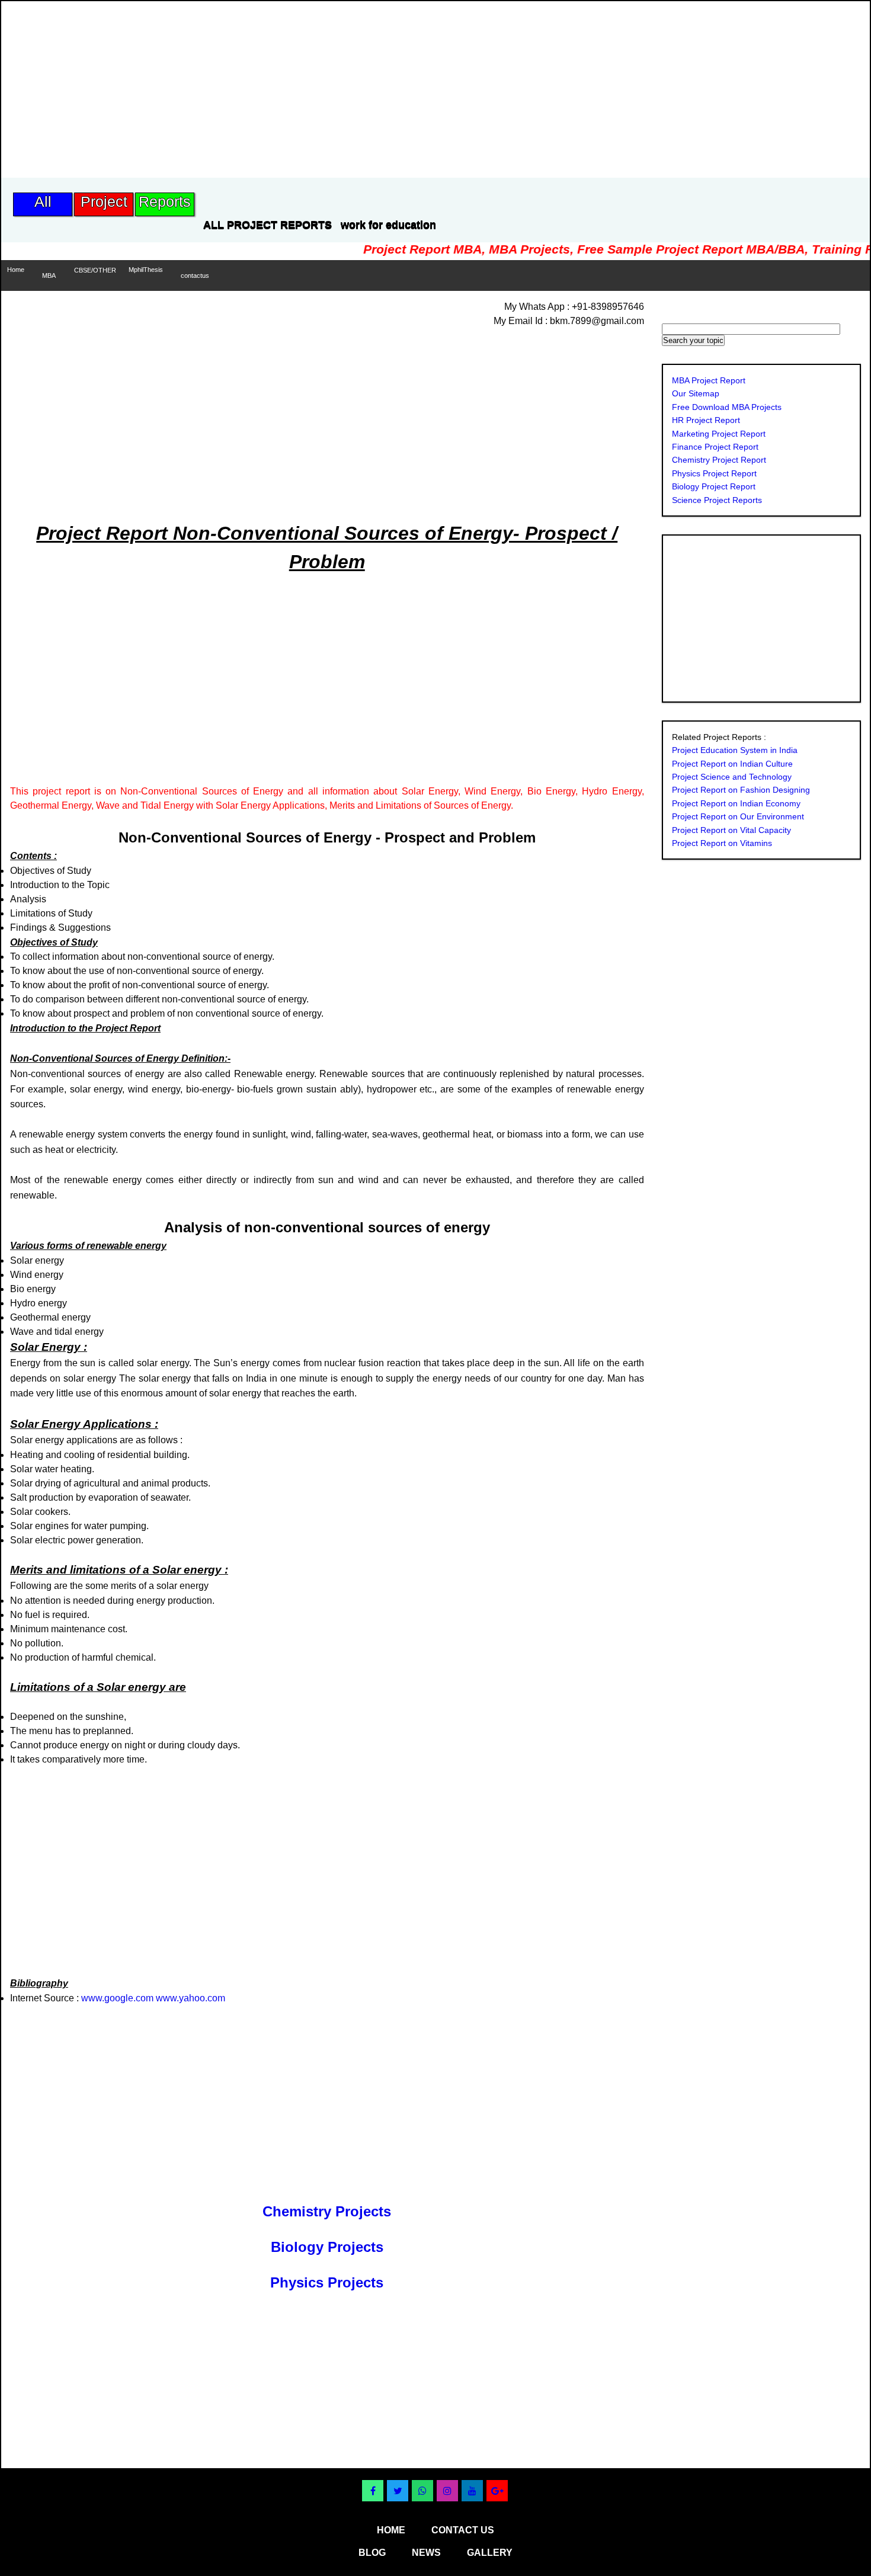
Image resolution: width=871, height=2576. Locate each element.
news (426, 2553)
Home (16, 270)
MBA (49, 275)
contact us (463, 2530)
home (391, 2530)
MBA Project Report (709, 380)
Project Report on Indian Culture (732, 764)
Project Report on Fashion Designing (741, 790)
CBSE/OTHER (95, 270)
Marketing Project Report (719, 434)
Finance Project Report (715, 447)
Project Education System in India (735, 750)
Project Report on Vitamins (722, 843)
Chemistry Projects (327, 2211)
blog (372, 2553)
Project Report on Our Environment (738, 816)
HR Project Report (706, 420)
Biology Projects (327, 2247)
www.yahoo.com (190, 1998)
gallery (490, 2553)
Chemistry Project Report (719, 460)
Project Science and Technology (732, 777)
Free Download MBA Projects (727, 407)
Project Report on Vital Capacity (731, 830)
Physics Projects (327, 2282)
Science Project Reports (717, 500)
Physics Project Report (714, 473)
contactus (195, 275)
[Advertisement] (217, 84)
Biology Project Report (714, 486)
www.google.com (117, 1998)
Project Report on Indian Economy (736, 803)
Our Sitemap (696, 393)
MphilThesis (146, 270)
